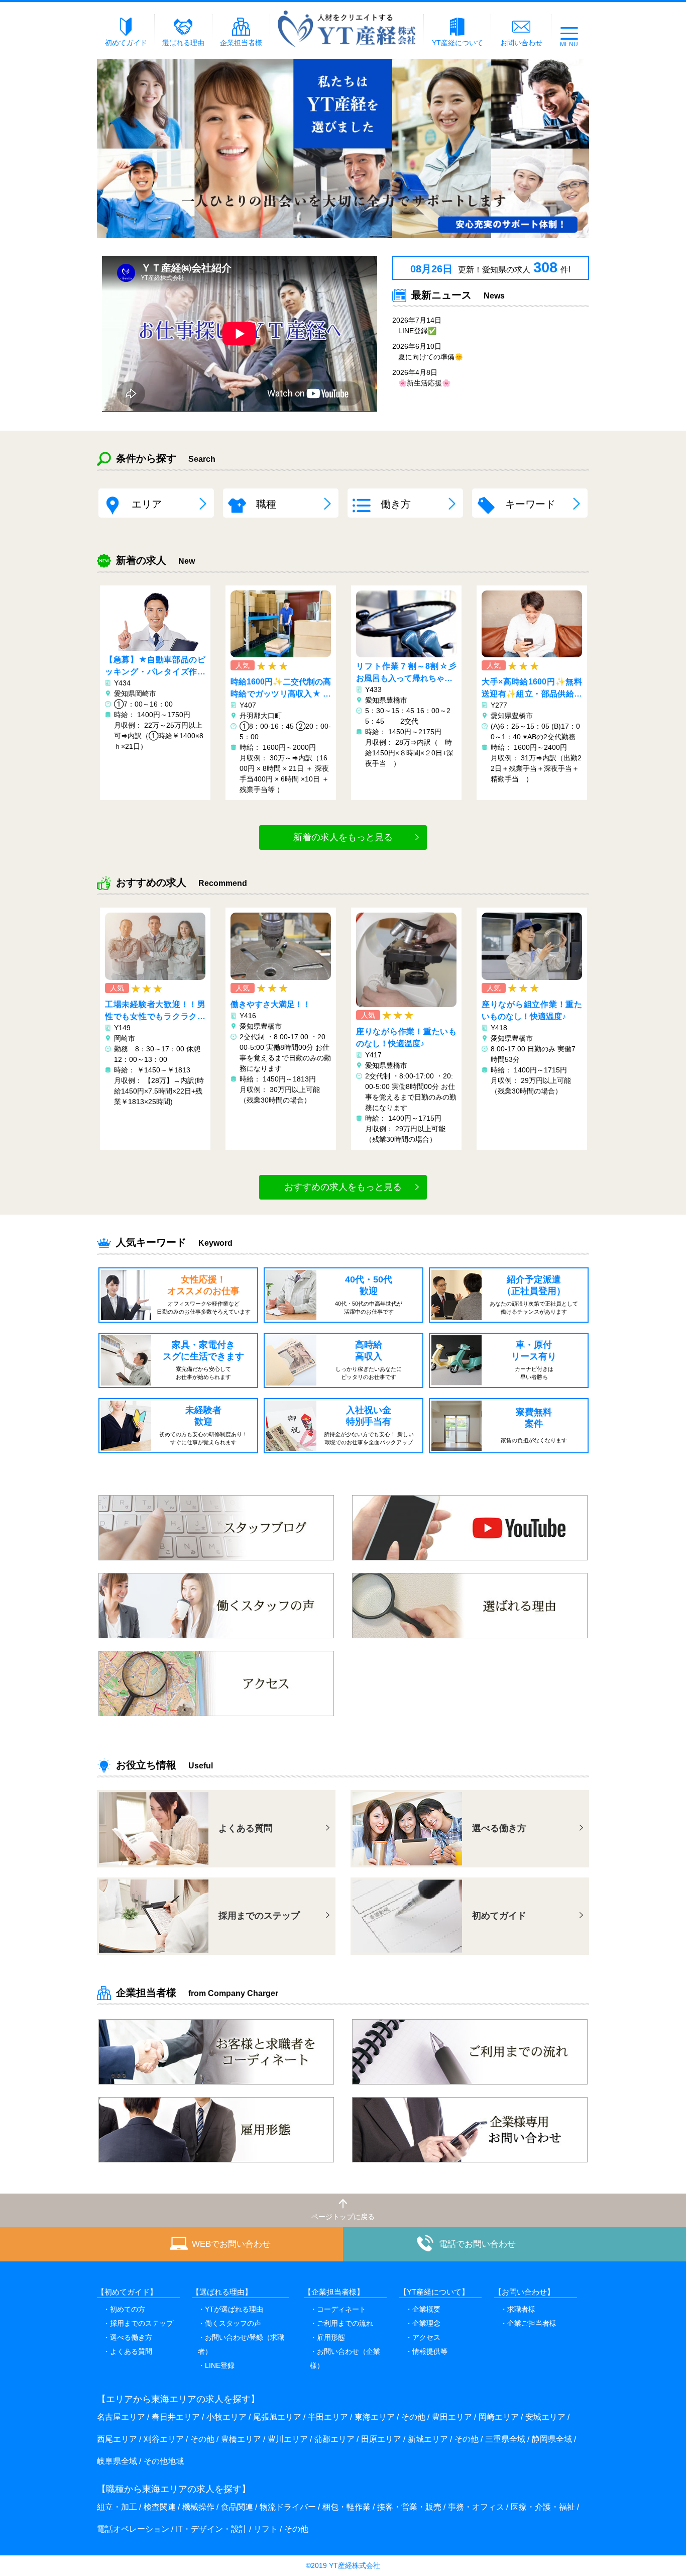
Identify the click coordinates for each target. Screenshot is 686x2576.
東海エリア (375, 2417)
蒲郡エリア (334, 2439)
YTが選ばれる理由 (234, 2309)
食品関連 (237, 2507)
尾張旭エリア (277, 2417)
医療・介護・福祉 (543, 2507)
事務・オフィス (476, 2507)
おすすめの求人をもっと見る (343, 1187)
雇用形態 (331, 2337)
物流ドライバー (288, 2507)
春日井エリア (176, 2417)
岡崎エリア (499, 2417)
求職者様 (521, 2309)
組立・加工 (117, 2507)
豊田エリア (452, 2417)
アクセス (426, 2337)
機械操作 (198, 2507)
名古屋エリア (121, 2417)
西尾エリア (117, 2439)
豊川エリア (288, 2439)
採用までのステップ (142, 2323)
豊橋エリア (241, 2439)
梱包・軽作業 (347, 2507)
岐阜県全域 (117, 2461)
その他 (413, 2417)
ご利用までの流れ (345, 2323)
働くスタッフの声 (233, 2323)
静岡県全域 (552, 2439)
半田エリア (328, 2417)
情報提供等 (430, 2351)
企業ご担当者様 (532, 2323)
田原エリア (381, 2439)
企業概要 (426, 2309)
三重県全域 (505, 2439)
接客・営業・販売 (409, 2507)
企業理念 (426, 2323)
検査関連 (160, 2507)
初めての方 (128, 2309)
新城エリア (428, 2439)
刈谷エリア (164, 2439)
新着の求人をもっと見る (343, 837)
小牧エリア (226, 2417)
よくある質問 (131, 2351)
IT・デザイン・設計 (211, 2529)
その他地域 (164, 2461)
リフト (266, 2529)
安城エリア (545, 2417)
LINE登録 (220, 2365)
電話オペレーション (133, 2529)
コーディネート (341, 2309)
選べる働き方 (131, 2337)
